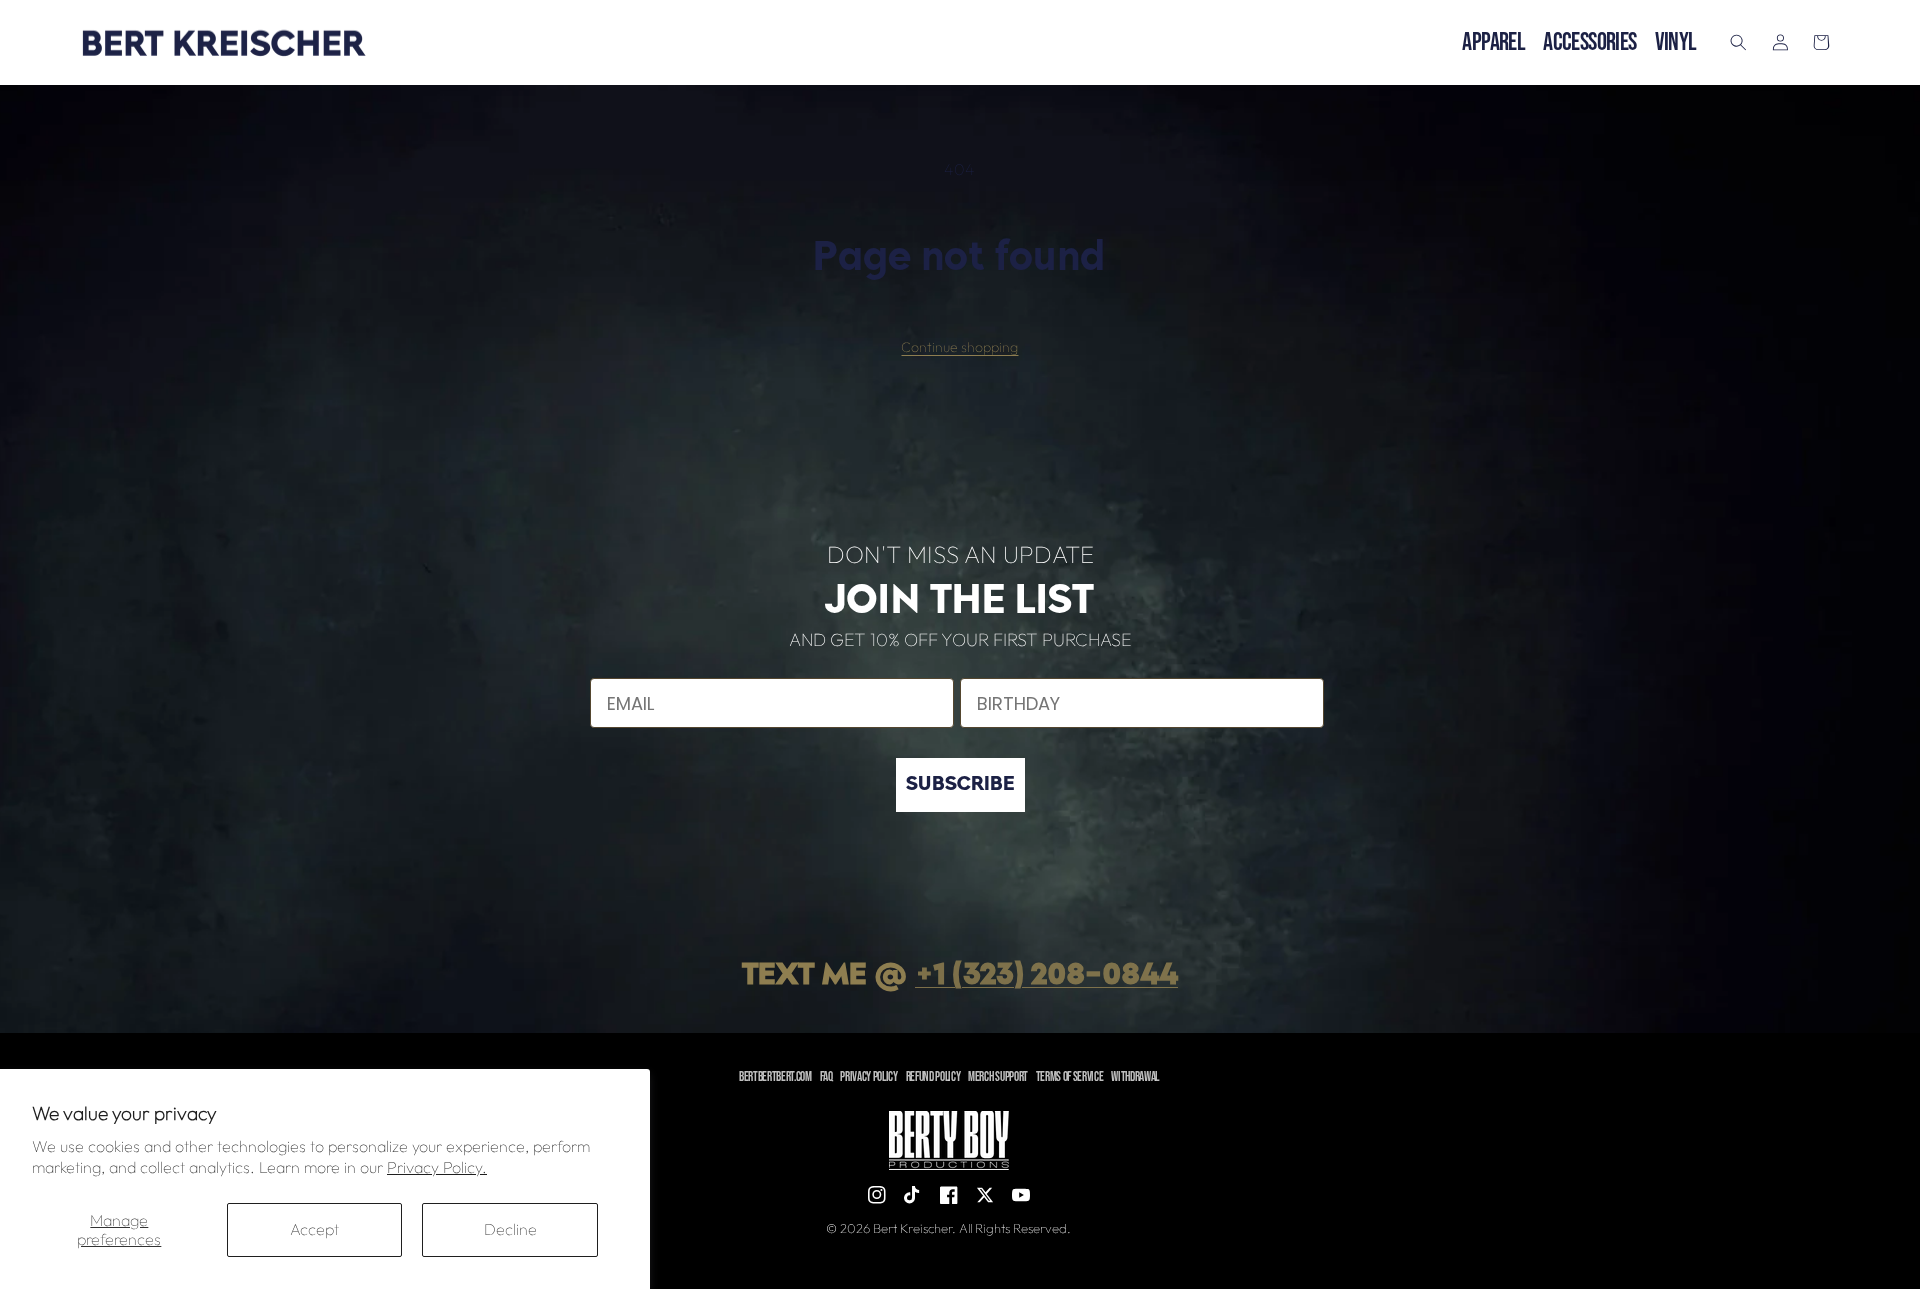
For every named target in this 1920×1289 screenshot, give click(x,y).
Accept (314, 1229)
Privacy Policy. (437, 1167)
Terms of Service (1070, 1077)
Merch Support (998, 1077)
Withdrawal (1135, 1077)
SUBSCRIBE (960, 785)
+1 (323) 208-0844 (1046, 976)
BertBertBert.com (775, 1077)
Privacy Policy (868, 1077)
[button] (1739, 43)
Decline (510, 1229)
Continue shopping (959, 347)
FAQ (826, 1077)
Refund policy (933, 1077)
